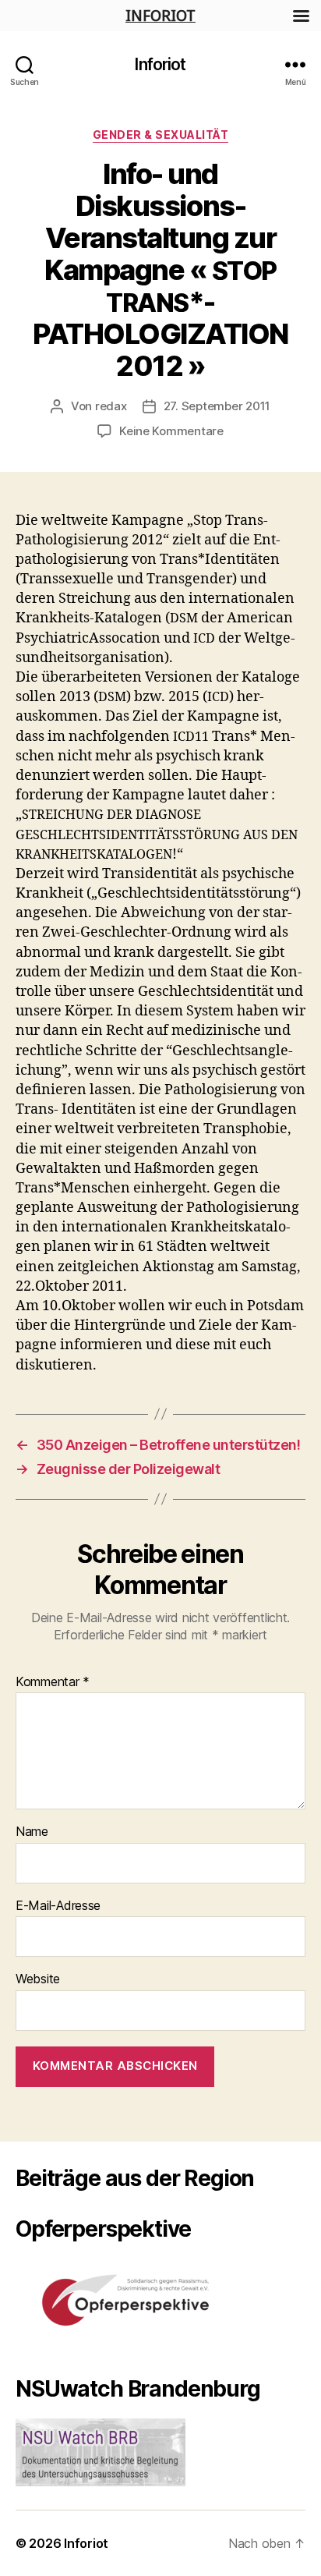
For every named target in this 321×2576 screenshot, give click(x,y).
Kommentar (53, 1682)
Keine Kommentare (171, 431)
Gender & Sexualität (161, 135)
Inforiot (160, 64)
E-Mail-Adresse (58, 1906)
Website (38, 1979)
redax (111, 406)
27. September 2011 (217, 406)
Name (32, 1832)
